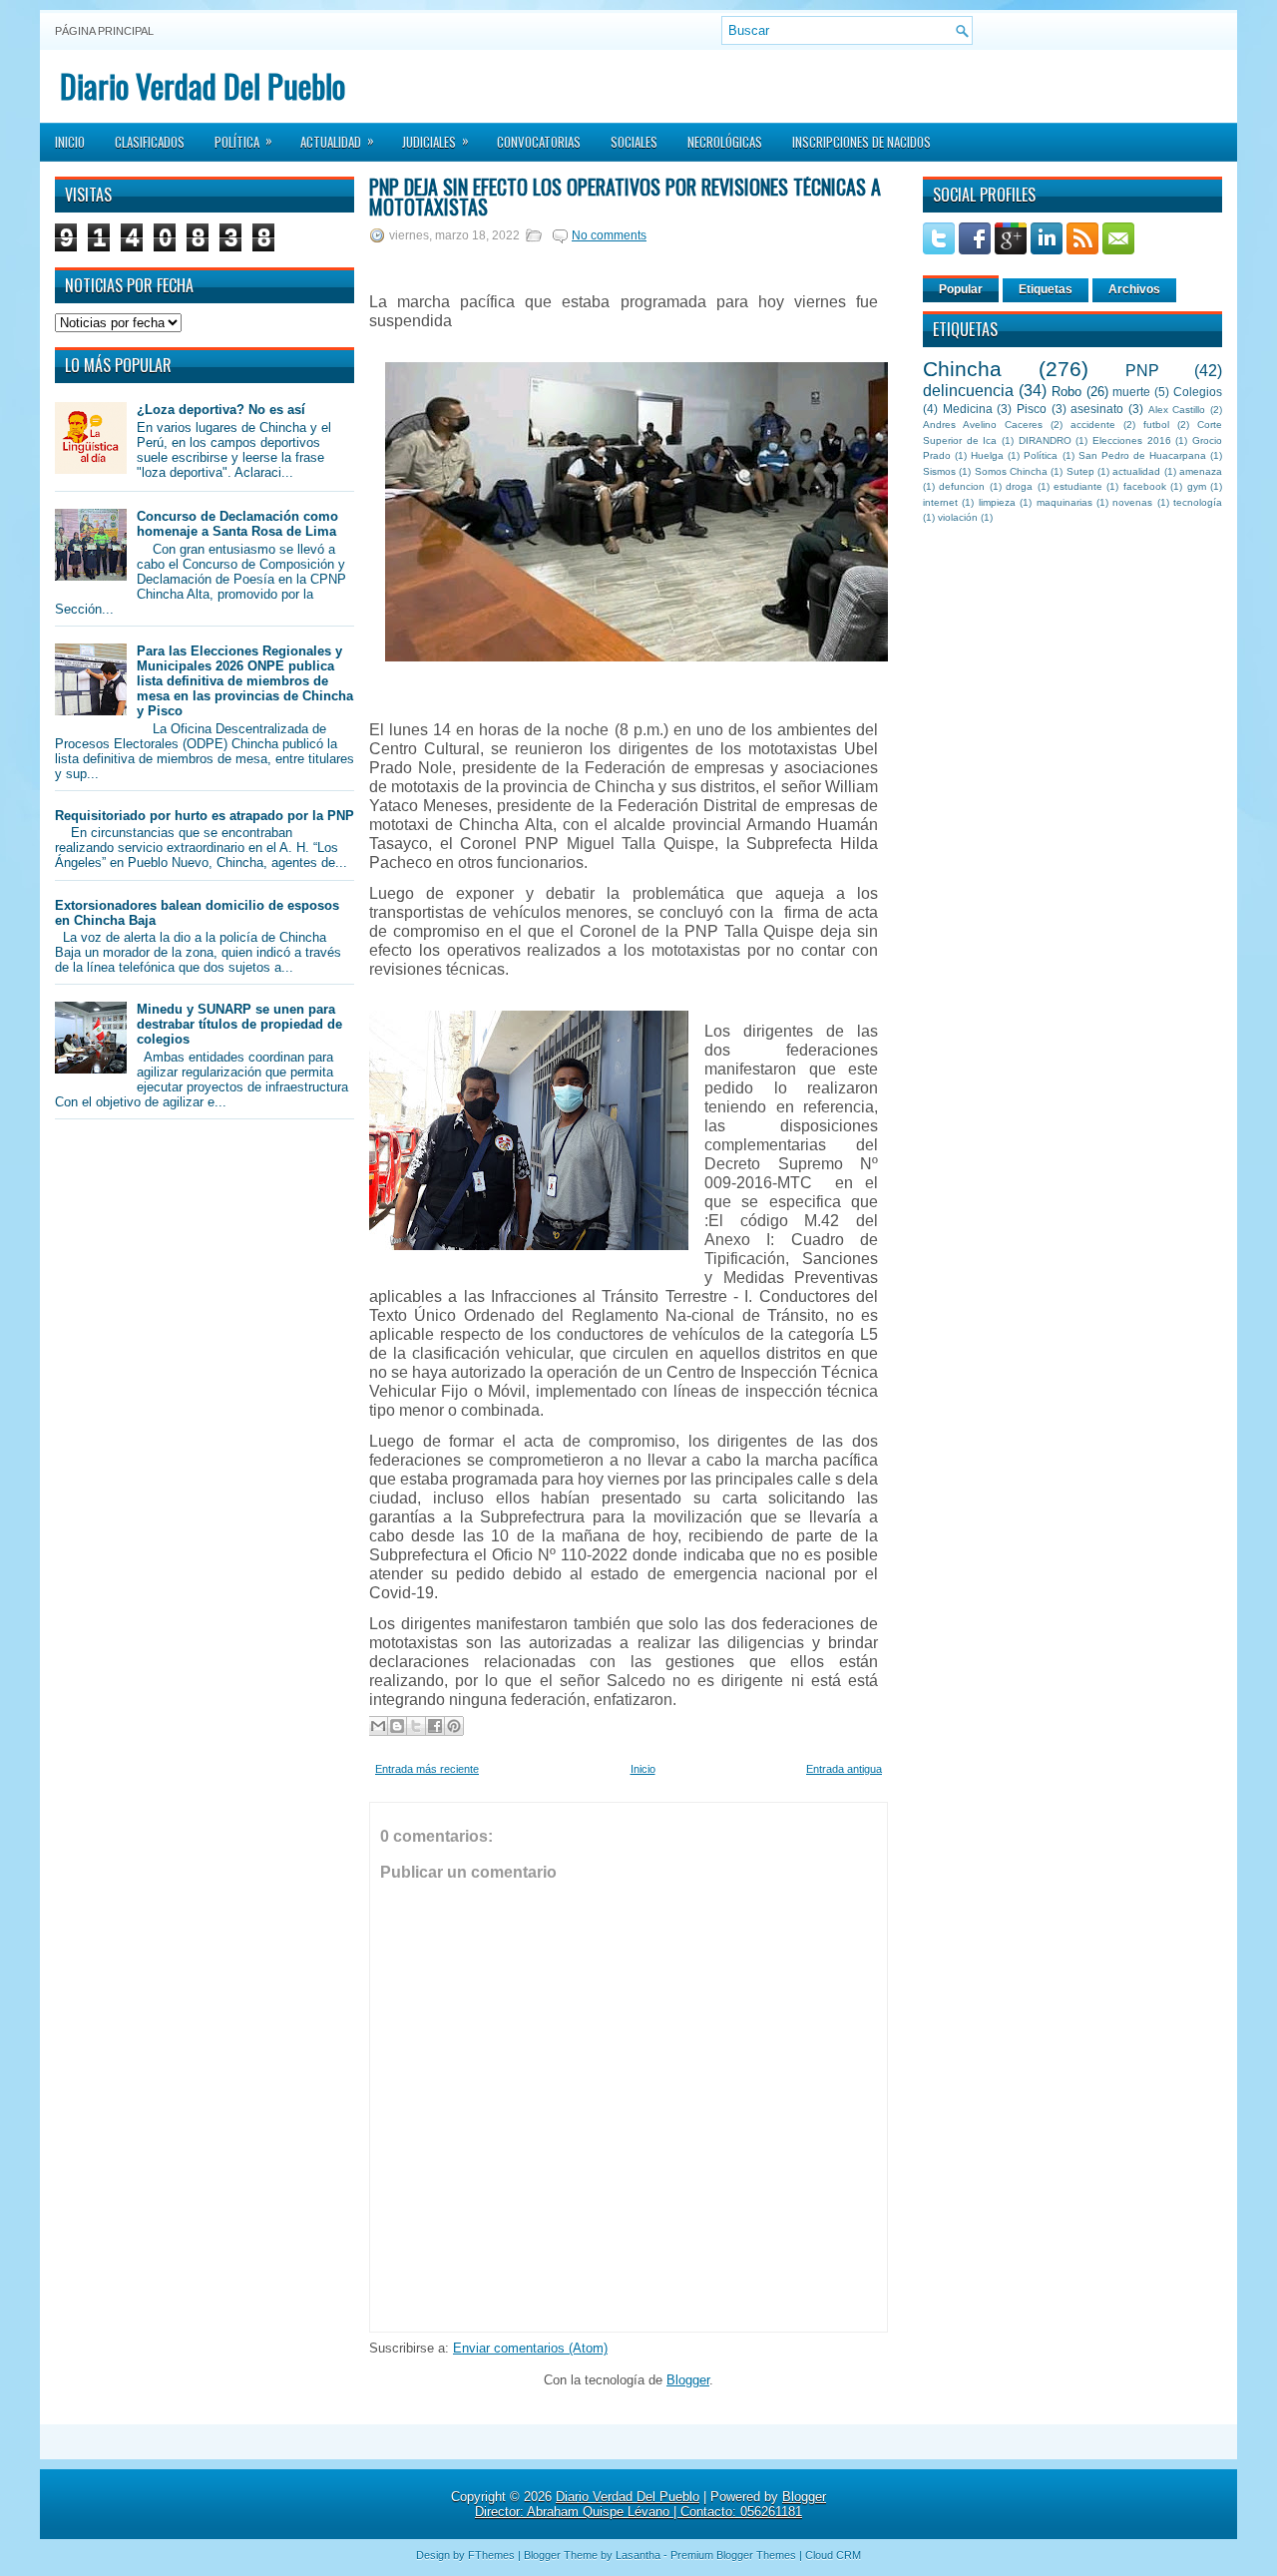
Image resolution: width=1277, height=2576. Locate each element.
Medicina (968, 409)
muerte (1131, 392)
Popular (961, 289)
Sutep (1080, 471)
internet (940, 502)
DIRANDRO (1045, 440)
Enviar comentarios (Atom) (530, 2348)
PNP (1142, 371)
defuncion (962, 486)
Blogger (688, 2380)
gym (1197, 486)
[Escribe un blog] (397, 1726)
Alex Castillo (1177, 410)
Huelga (987, 455)
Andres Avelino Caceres (983, 425)
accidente (1093, 425)
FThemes (491, 2555)
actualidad (1136, 471)
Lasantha (638, 2555)
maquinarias (1064, 502)
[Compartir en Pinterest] (454, 1726)
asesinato (1097, 409)
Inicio (70, 142)
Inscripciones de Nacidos (861, 142)
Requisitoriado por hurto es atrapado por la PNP (205, 816)
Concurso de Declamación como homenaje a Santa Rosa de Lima (237, 524)
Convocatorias (539, 142)
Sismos (939, 471)
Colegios (1198, 392)
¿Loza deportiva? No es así (221, 410)
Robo (1066, 392)
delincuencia (968, 391)
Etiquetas (1046, 289)
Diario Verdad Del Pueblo (203, 85)
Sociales (634, 142)
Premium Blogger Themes (733, 2555)
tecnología (1198, 502)
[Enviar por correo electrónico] (378, 1726)
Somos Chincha (1011, 471)
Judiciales (435, 141)
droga (1019, 486)
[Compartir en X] (416, 1726)
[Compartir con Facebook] (435, 1726)
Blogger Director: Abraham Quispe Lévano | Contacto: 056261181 (650, 2504)
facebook (1145, 486)
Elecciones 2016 (1132, 440)
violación (958, 517)
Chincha (962, 369)
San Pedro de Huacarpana (1142, 455)
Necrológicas (725, 142)
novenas (1132, 502)
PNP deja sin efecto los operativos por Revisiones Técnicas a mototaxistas (625, 197)
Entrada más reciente (427, 1769)
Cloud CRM (833, 2555)
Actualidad (337, 141)
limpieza (997, 502)
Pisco (1032, 409)
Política (243, 141)
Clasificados (150, 142)
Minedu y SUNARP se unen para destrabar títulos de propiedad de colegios (239, 1024)
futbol (1156, 425)
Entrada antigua (844, 1769)
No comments (609, 235)
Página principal (104, 31)
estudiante (1078, 486)
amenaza (1201, 471)
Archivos (1134, 289)
